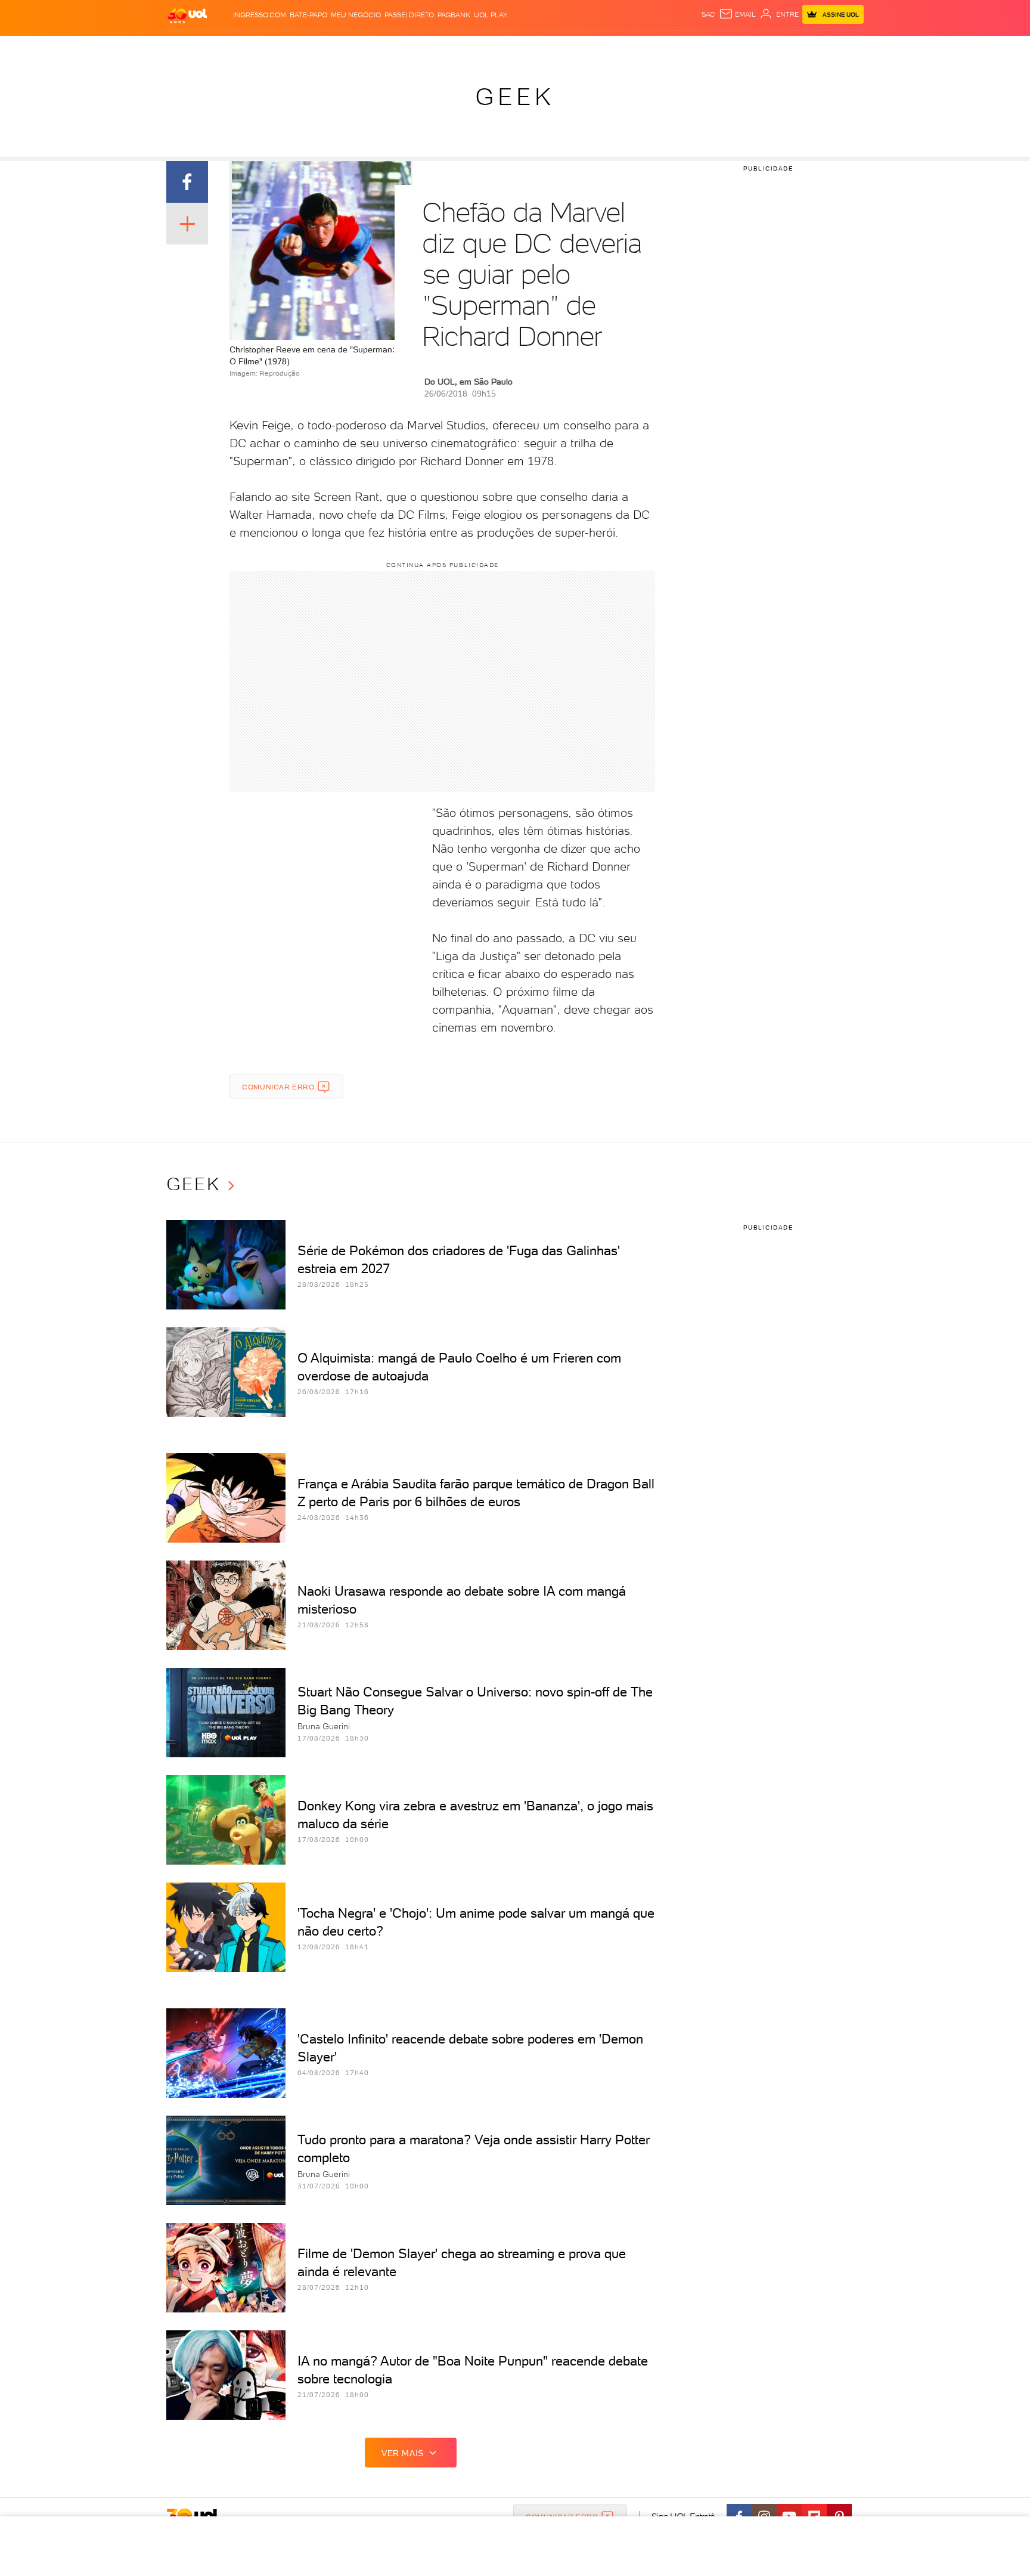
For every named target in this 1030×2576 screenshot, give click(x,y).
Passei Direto (409, 15)
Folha (454, 48)
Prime (767, 48)
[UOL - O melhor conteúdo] (187, 15)
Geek (515, 97)
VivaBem (602, 48)
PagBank (454, 15)
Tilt (630, 48)
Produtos (190, 48)
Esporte (488, 48)
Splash (525, 48)
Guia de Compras (843, 48)
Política (341, 48)
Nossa (723, 48)
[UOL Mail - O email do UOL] (737, 14)
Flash (226, 48)
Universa (562, 48)
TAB (746, 48)
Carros (378, 48)
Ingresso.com (260, 15)
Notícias (302, 48)
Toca (792, 48)
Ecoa (650, 48)
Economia (418, 48)
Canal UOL (685, 48)
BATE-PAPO (308, 15)
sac (708, 14)
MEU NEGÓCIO (356, 15)
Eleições (261, 48)
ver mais (403, 2453)
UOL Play (491, 15)
